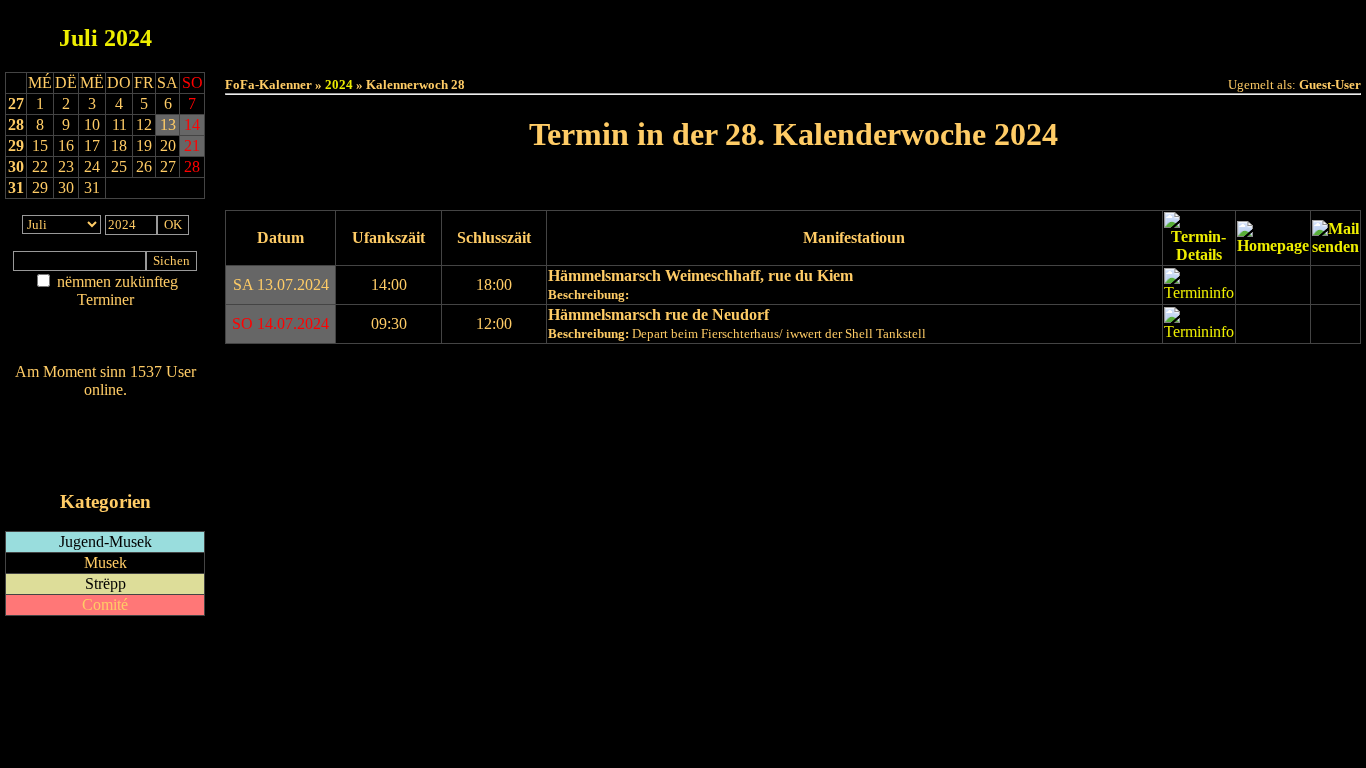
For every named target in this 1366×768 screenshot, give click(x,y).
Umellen (793, 50)
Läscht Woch (737, 405)
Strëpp (105, 583)
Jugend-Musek (105, 541)
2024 (128, 38)
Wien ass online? (105, 409)
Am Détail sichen (105, 319)
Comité (105, 604)
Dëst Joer (905, 31)
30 (16, 166)
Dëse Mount (793, 31)
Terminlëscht (1017, 31)
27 (16, 103)
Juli (78, 38)
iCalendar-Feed (105, 463)
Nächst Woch (849, 185)
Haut (569, 31)
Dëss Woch (681, 31)
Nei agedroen (105, 338)
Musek (105, 562)
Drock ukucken (281, 370)
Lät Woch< (737, 185)
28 (16, 124)
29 (16, 145)
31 (16, 187)
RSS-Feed (105, 444)
